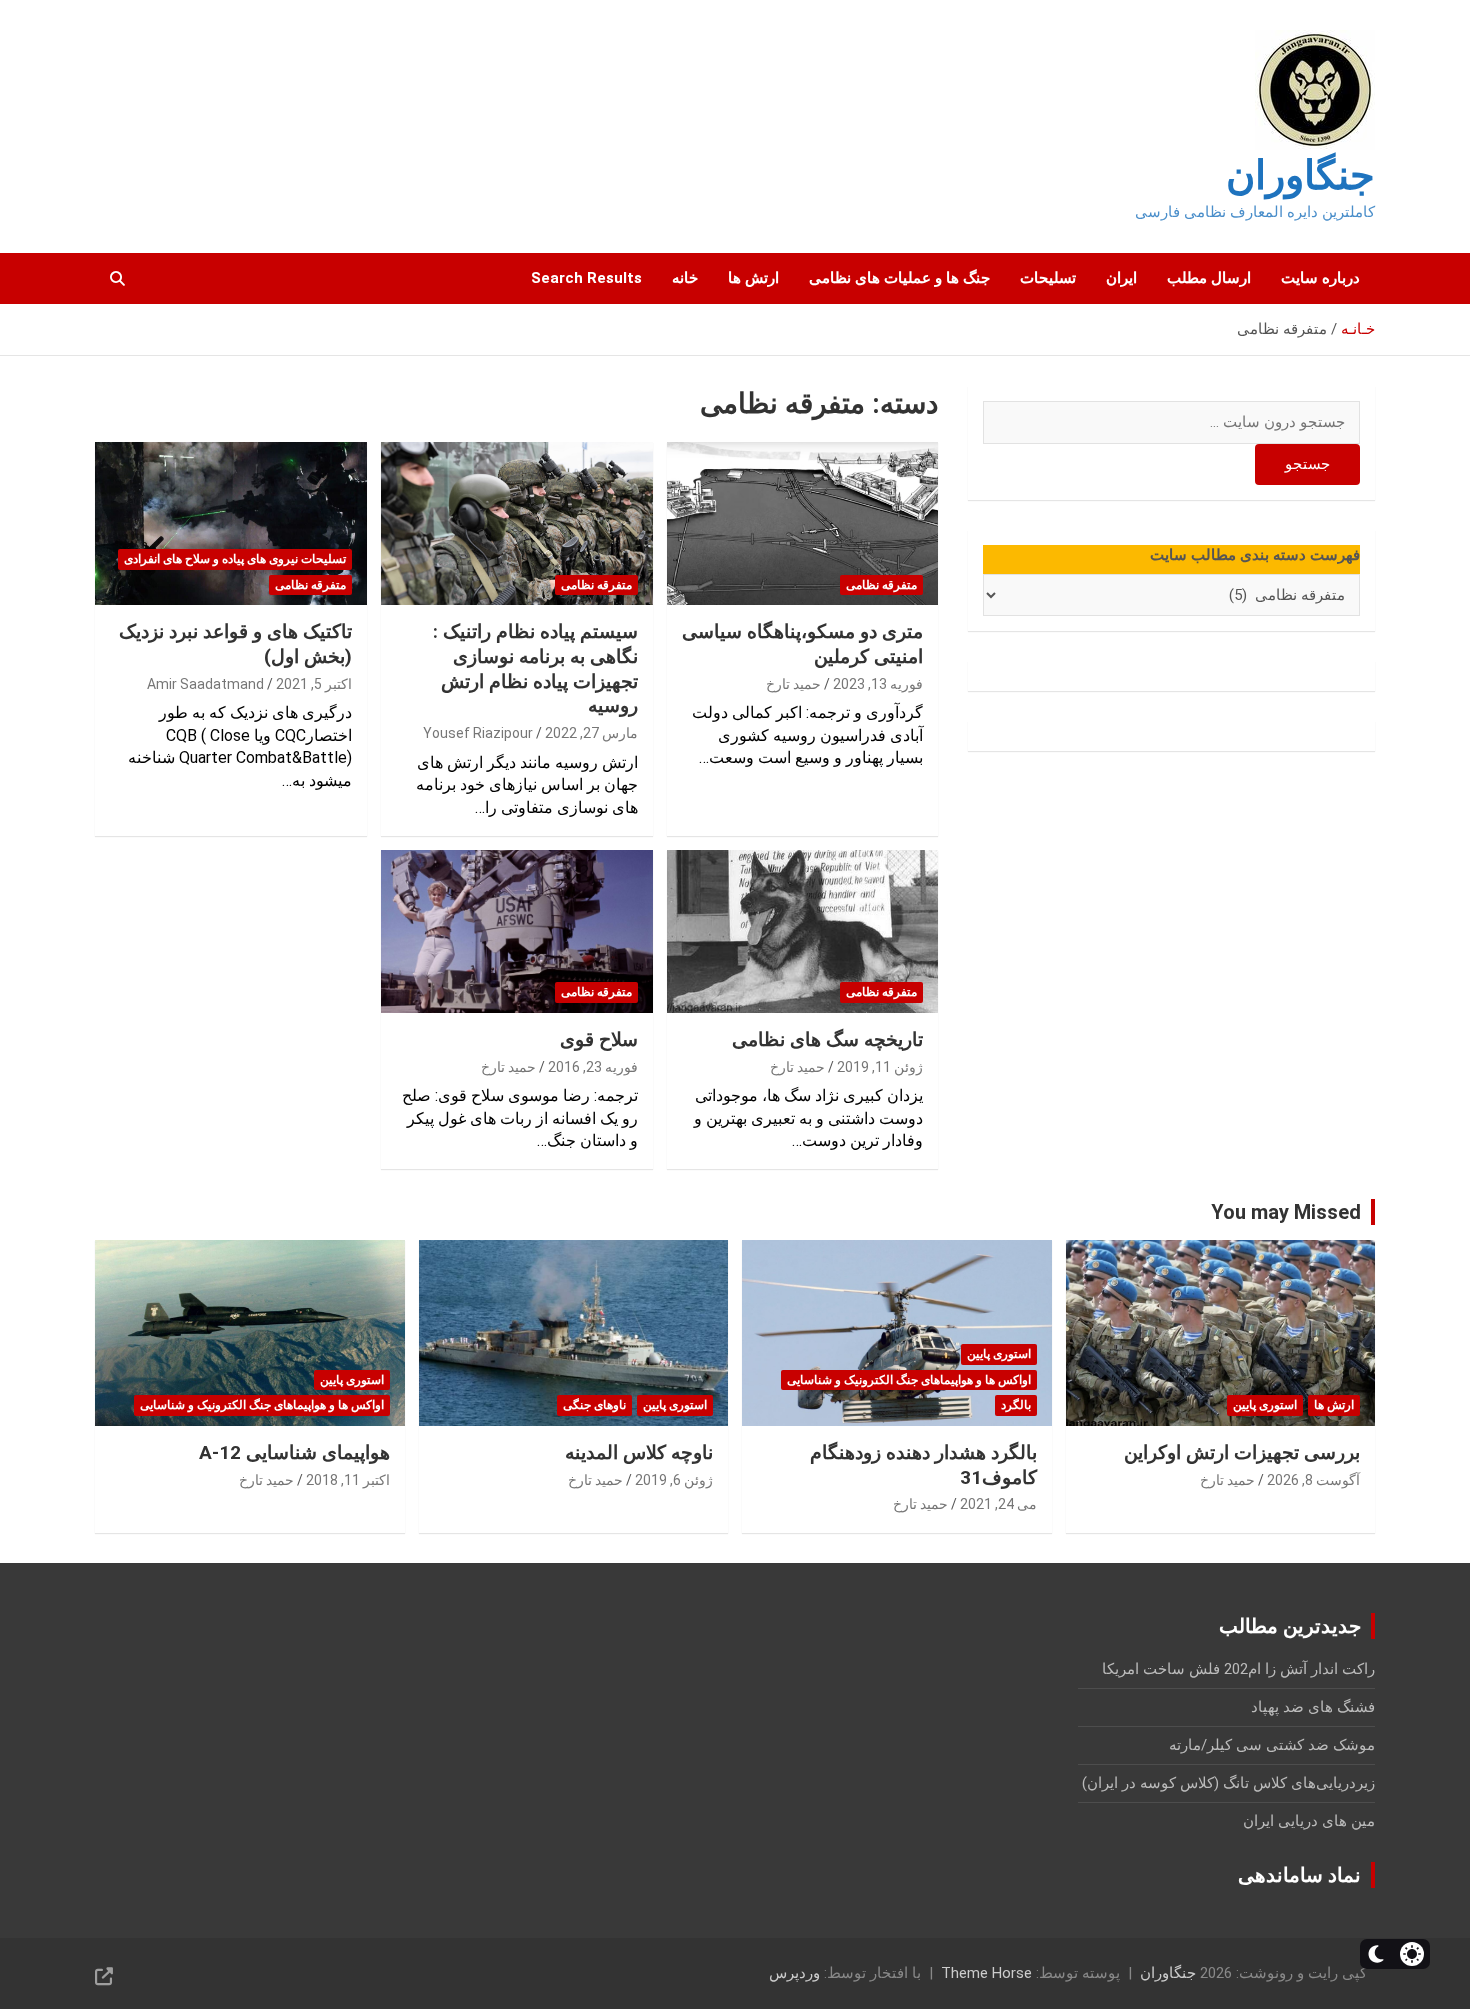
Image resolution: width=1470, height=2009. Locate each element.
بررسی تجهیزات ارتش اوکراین (1242, 1452)
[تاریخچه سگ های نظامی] (802, 931)
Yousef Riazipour (478, 733)
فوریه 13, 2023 (878, 684)
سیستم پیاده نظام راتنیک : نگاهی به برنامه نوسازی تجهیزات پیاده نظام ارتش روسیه (535, 668)
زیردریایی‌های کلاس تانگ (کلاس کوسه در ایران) (1228, 1783)
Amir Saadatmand (205, 684)
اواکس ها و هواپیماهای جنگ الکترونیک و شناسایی (909, 1380)
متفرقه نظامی (881, 585)
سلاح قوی (599, 1039)
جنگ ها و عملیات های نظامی (899, 278)
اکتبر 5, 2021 (314, 684)
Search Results (586, 278)
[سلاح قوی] (516, 931)
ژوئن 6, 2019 (674, 1480)
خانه (685, 278)
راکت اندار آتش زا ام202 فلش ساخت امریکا (1238, 1669)
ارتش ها (753, 278)
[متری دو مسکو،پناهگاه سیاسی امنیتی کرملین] (802, 524)
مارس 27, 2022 (591, 733)
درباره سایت (1320, 278)
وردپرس (794, 1973)
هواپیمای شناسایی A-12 (294, 1452)
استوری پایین (1265, 1405)
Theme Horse (986, 1973)
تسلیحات (1048, 278)
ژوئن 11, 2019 (880, 1067)
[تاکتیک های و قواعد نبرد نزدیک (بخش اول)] (230, 524)
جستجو (1307, 464)
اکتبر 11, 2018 (348, 1480)
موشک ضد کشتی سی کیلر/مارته (1272, 1745)
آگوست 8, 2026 (1313, 1480)
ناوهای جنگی (594, 1405)
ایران (1121, 278)
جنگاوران (1300, 175)
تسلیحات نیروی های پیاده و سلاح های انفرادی (235, 559)
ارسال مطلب (1209, 278)
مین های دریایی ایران (1309, 1821)
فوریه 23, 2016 (593, 1067)
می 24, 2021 (998, 1504)
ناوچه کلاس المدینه (639, 1452)
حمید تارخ (793, 684)
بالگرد (1016, 1405)
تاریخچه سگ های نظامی (827, 1039)
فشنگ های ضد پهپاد (1313, 1707)
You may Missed (1286, 1212)
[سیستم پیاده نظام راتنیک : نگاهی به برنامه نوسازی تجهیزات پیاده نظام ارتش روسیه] (516, 524)
